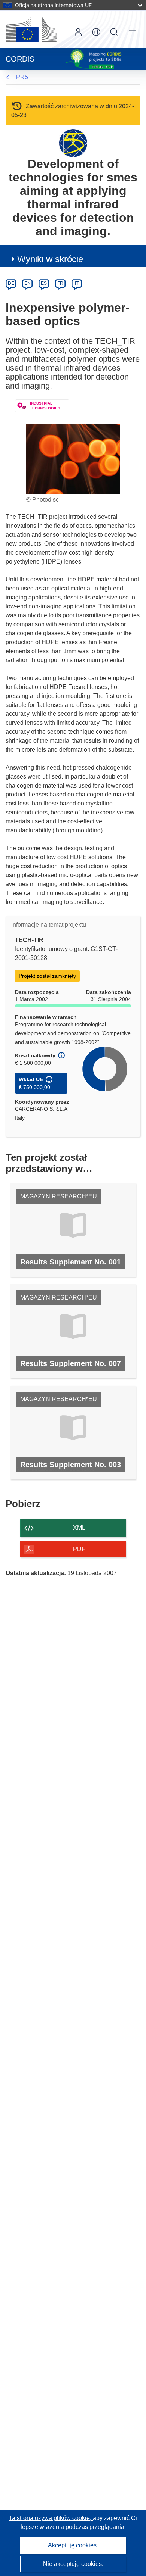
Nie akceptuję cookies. (73, 2564)
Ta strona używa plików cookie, (51, 2518)
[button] (96, 32)
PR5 (22, 77)
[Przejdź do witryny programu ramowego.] (73, 143)
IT (77, 283)
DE (11, 283)
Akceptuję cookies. (73, 2545)
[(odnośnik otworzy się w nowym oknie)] (31, 29)
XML (79, 1528)
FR (60, 283)
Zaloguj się (78, 32)
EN (28, 283)
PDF (79, 1549)
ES (44, 283)
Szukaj (114, 32)
